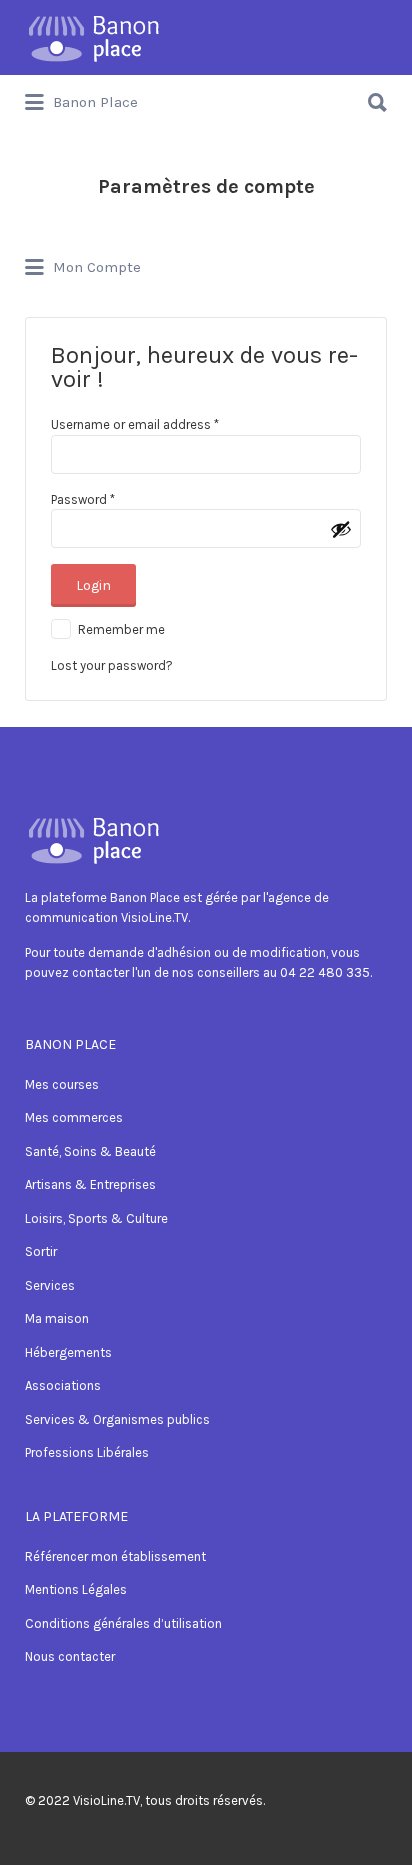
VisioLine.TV (106, 1800)
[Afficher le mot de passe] (341, 529)
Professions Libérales (87, 1452)
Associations (63, 1385)
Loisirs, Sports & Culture (96, 1218)
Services (50, 1285)
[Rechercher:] (206, 94)
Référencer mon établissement (115, 1556)
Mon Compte (95, 268)
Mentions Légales (76, 1589)
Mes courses (62, 1084)
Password (83, 499)
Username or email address (135, 424)
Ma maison (57, 1318)
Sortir (41, 1251)
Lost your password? (112, 665)
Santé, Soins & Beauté (90, 1151)
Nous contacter (70, 1656)
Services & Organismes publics (117, 1419)
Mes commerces (74, 1117)
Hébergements (68, 1352)
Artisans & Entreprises (90, 1184)
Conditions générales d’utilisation (123, 1623)
